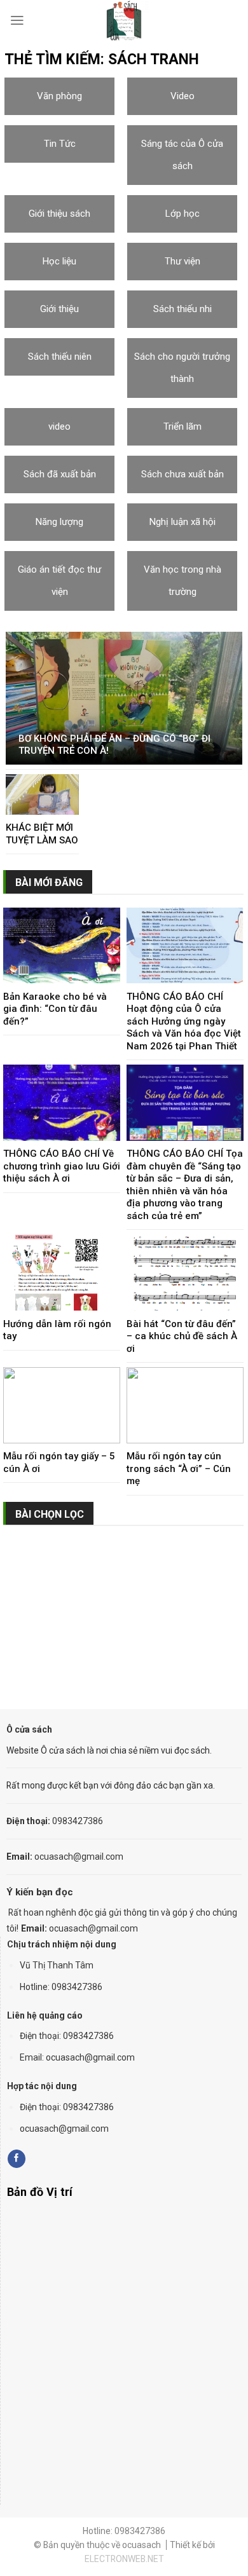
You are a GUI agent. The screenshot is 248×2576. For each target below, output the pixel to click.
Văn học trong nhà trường (183, 581)
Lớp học (183, 214)
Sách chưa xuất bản (183, 474)
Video (183, 96)
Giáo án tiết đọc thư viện (59, 581)
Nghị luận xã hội (183, 522)
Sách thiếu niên (60, 357)
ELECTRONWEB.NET (124, 2559)
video (59, 426)
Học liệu (59, 261)
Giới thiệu (59, 309)
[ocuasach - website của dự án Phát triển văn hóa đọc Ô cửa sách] (124, 21)
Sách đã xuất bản (60, 474)
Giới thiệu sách (59, 214)
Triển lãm (183, 426)
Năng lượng (59, 522)
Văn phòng (59, 96)
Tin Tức (60, 144)
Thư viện (183, 261)
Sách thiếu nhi (183, 309)
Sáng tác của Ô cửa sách (182, 155)
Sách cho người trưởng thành (182, 368)
